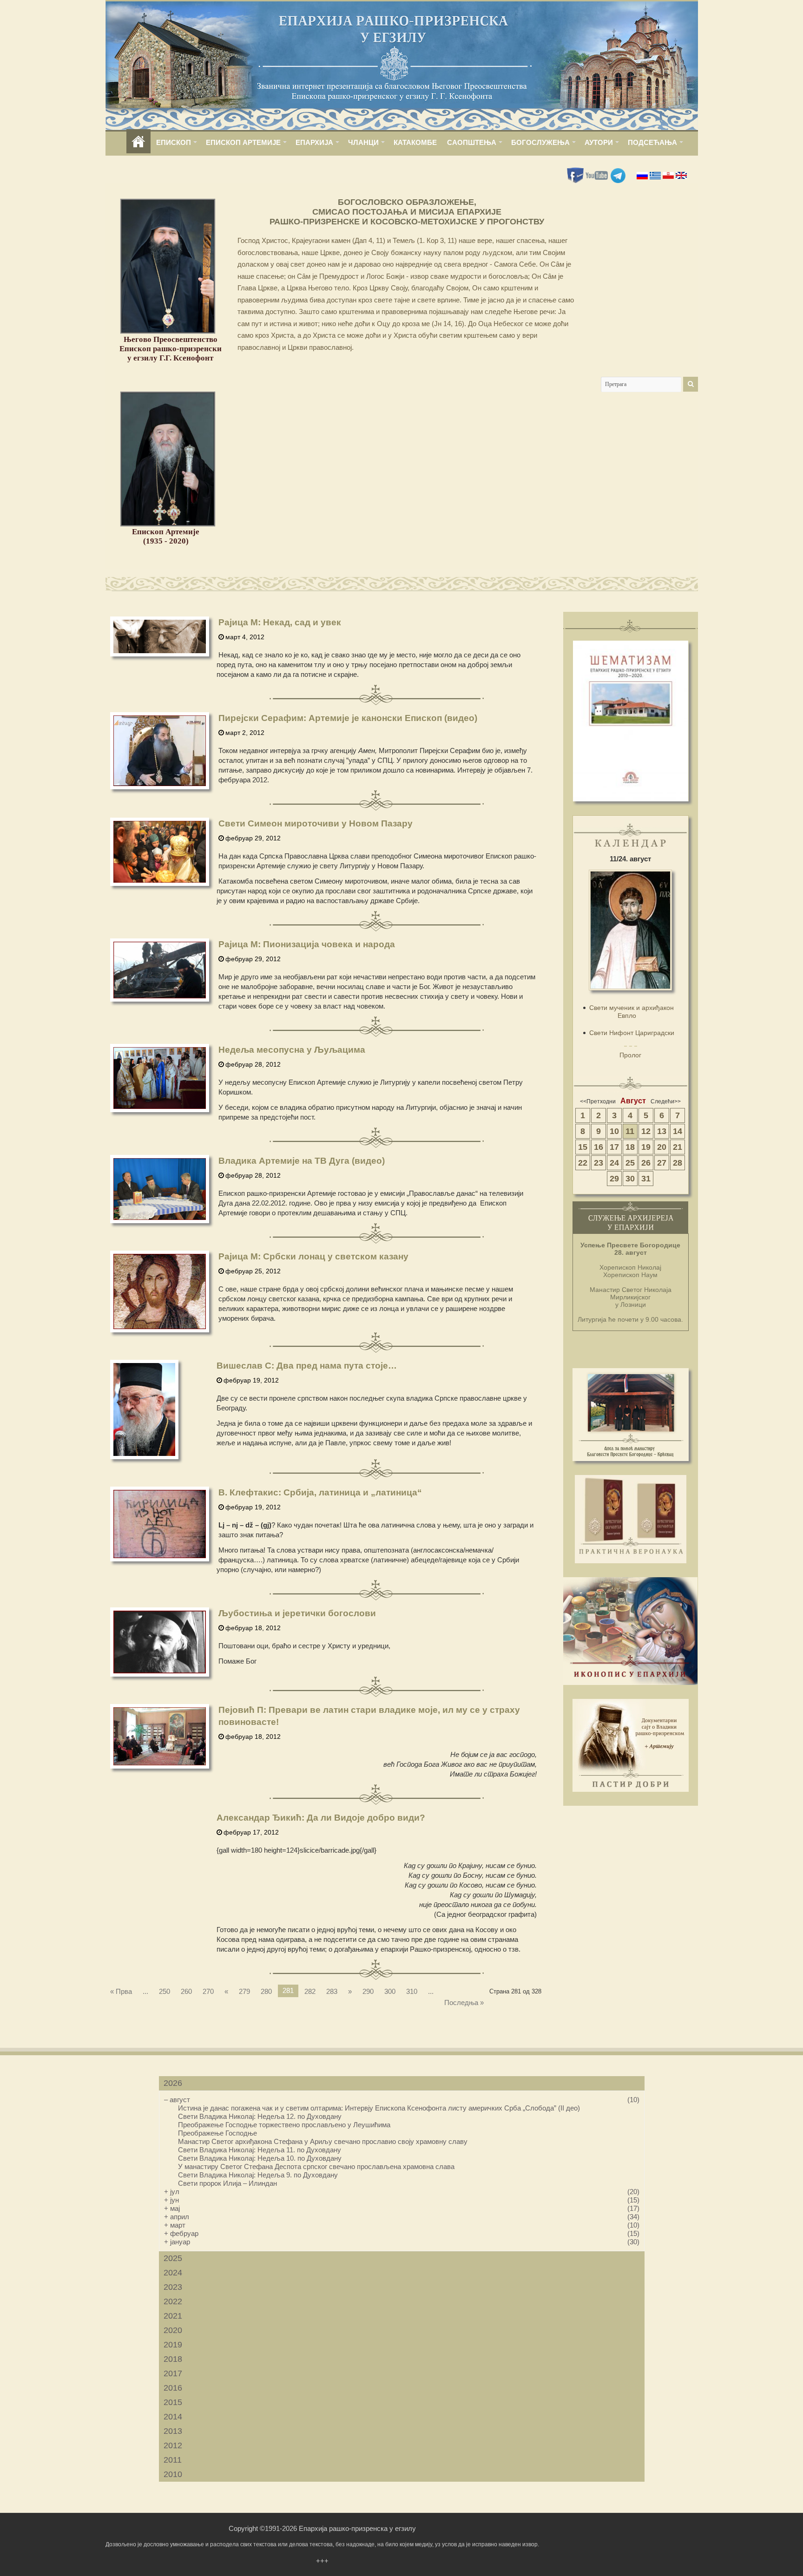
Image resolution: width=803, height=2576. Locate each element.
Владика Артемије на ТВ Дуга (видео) (302, 1161)
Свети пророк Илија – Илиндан (227, 2183)
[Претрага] (691, 384)
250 (165, 1991)
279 (244, 1991)
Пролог (630, 1055)
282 (310, 1991)
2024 (173, 2273)
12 (646, 1131)
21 (678, 1147)
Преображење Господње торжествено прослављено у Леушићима (284, 2125)
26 (646, 1163)
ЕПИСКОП (174, 142)
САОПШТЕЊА (472, 142)
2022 (173, 2301)
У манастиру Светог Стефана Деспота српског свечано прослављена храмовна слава (316, 2166)
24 (614, 1163)
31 (646, 1179)
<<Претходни (598, 1101)
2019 (173, 2345)
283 (332, 1991)
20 (662, 1147)
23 (599, 1163)
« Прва (121, 1991)
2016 (173, 2388)
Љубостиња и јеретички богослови (297, 1613)
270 (208, 1991)
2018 (173, 2359)
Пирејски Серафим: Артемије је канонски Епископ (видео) (348, 718)
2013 (173, 2431)
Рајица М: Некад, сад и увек (280, 622)
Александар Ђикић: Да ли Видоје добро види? (321, 1818)
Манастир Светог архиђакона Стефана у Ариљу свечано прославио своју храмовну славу (323, 2141)
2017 (173, 2373)
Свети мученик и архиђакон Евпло (632, 1012)
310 (412, 1991)
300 (390, 1991)
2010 (173, 2474)
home (138, 142)
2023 (173, 2287)
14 (678, 1131)
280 (266, 1991)
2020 (173, 2330)
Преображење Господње (217, 2133)
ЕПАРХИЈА (314, 142)
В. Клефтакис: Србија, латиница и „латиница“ (320, 1492)
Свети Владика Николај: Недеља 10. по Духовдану (260, 2158)
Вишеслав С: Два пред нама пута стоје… (307, 1366)
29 (614, 1179)
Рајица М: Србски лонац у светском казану (313, 1256)
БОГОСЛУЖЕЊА (540, 142)
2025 (173, 2258)
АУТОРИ (599, 142)
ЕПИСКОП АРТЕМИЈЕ (243, 142)
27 (662, 1163)
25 (630, 1163)
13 (662, 1131)
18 (630, 1147)
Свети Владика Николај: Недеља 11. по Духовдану (260, 2150)
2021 (173, 2316)
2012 (173, 2445)
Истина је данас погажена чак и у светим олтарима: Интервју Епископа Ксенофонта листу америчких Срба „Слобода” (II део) (379, 2108)
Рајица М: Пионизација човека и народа (307, 944)
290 (368, 1991)
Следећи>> (666, 1101)
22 (583, 1163)
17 (614, 1147)
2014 (173, 2417)
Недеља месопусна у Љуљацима (292, 1050)
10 (614, 1131)
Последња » (464, 2002)
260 (186, 1991)
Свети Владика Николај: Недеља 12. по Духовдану (260, 2116)
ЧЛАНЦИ (363, 142)
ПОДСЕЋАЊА (652, 142)
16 (599, 1147)
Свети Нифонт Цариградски (632, 1033)
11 (630, 1131)
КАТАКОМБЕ (415, 142)
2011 (173, 2460)
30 (630, 1179)
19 (646, 1147)
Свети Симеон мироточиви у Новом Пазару (316, 823)
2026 (173, 2083)
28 (678, 1163)
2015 (173, 2402)
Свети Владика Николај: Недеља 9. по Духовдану (258, 2175)
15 (583, 1147)
